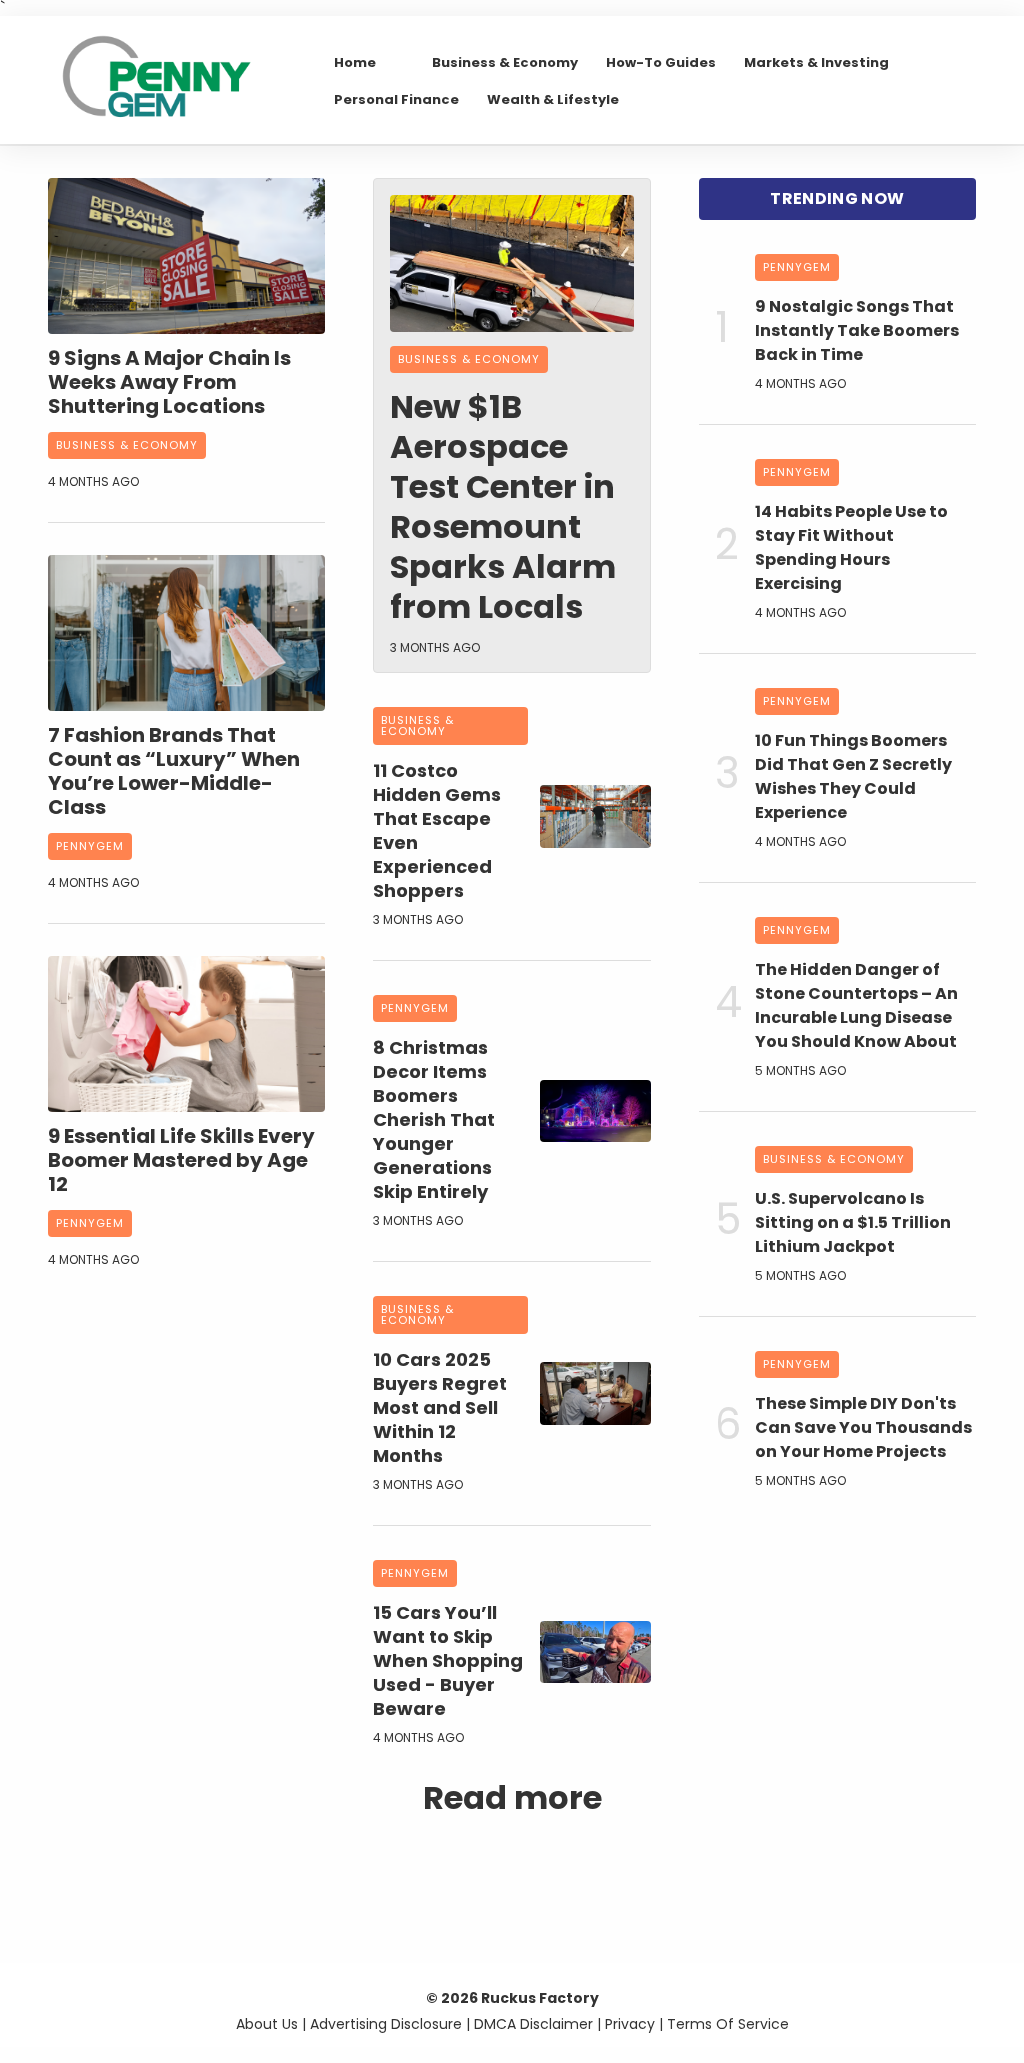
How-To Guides (661, 62)
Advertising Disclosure (386, 2024)
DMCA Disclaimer (533, 2024)
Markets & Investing (816, 62)
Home (355, 62)
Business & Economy (505, 62)
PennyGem (90, 846)
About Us (267, 2024)
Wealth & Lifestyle (553, 99)
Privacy (630, 2024)
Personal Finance (396, 99)
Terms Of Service (728, 2024)
